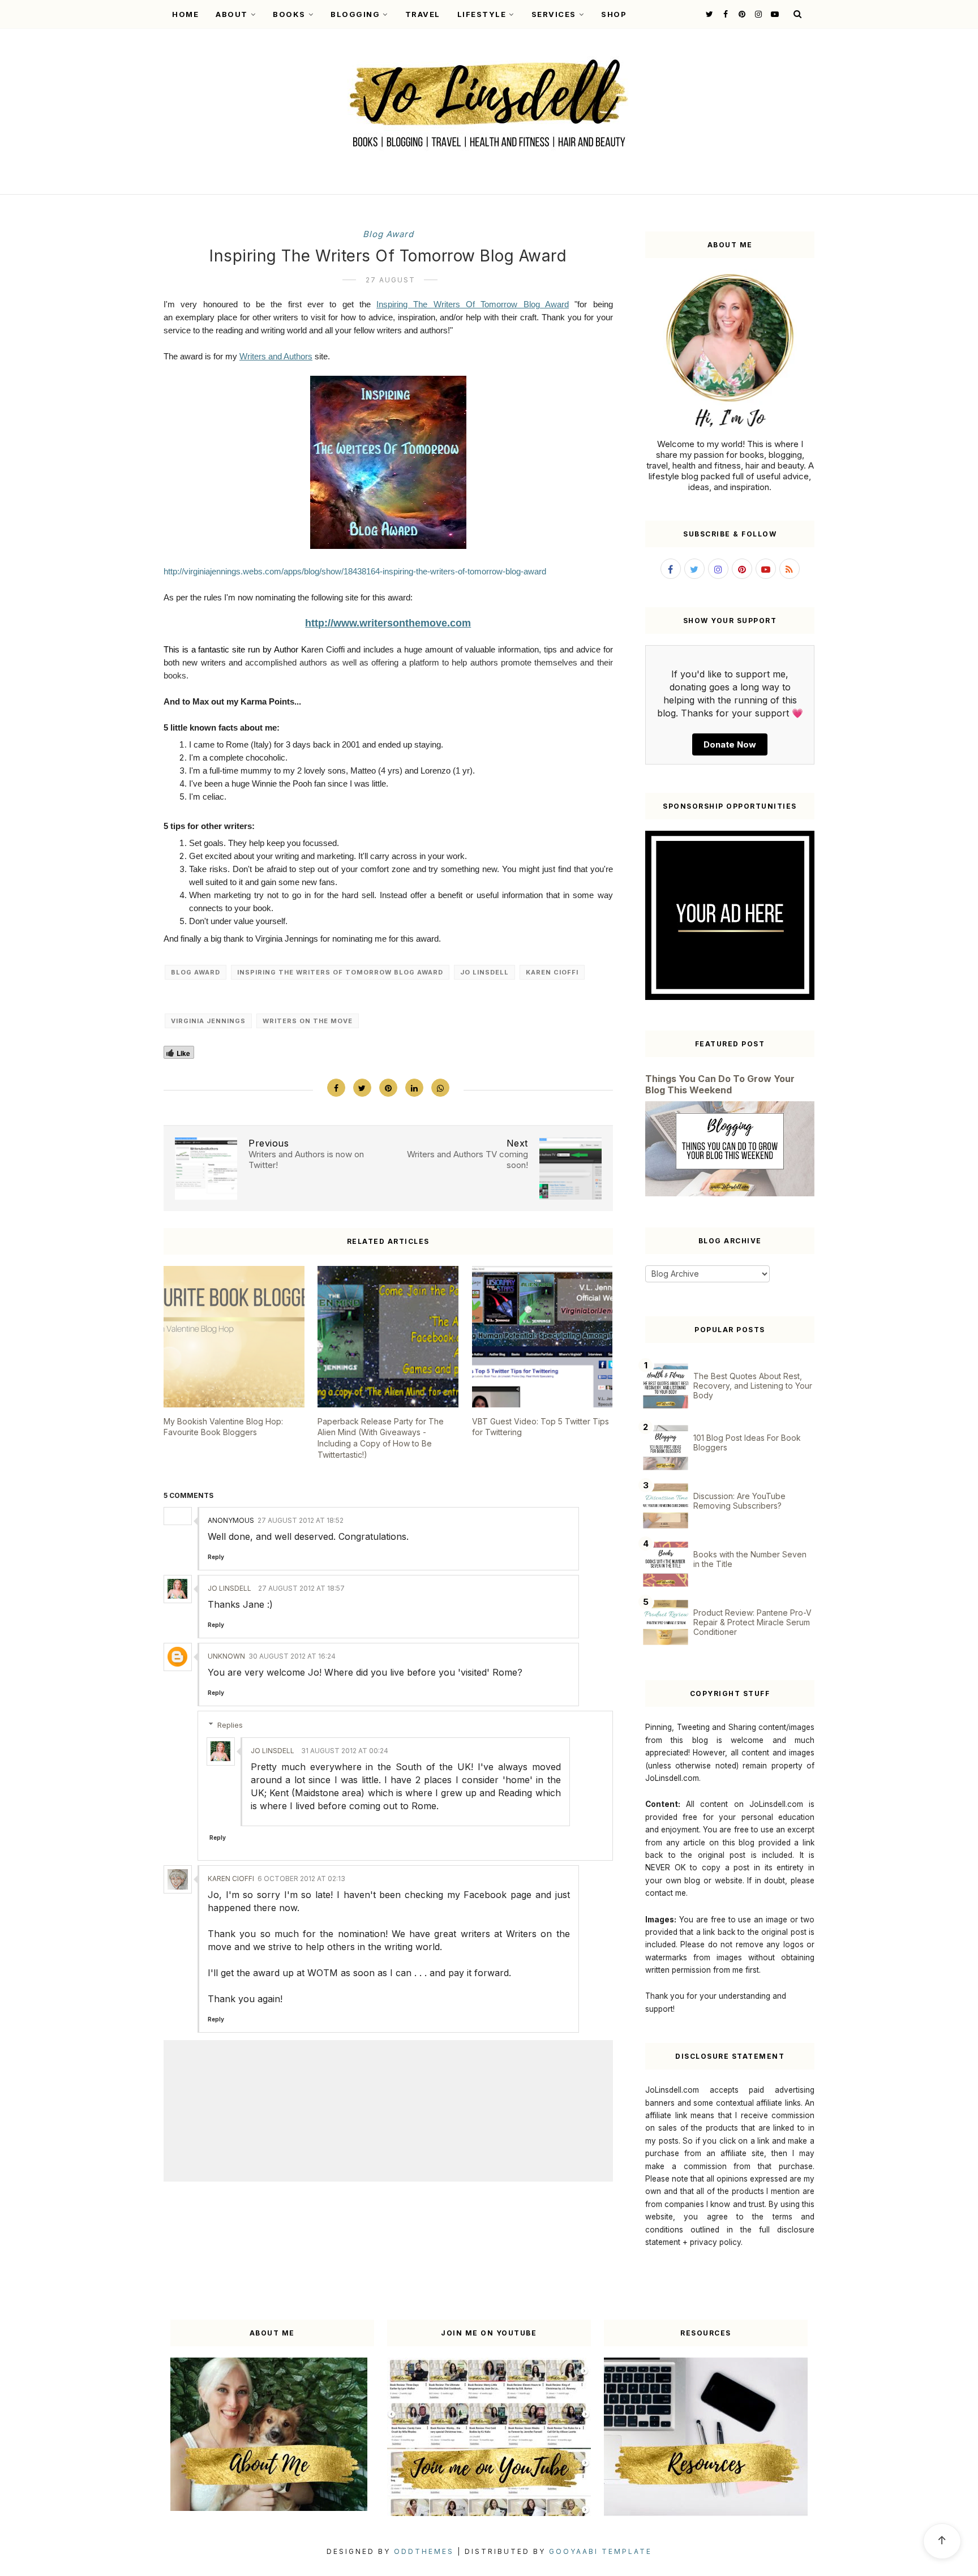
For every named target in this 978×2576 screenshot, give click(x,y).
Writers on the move (308, 1021)
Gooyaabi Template (600, 2551)
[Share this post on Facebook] (336, 1088)
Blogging (355, 14)
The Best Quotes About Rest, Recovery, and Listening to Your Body (753, 1386)
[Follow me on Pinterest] (741, 14)
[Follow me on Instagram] (757, 14)
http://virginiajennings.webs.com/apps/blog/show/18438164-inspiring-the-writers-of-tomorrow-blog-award (355, 571)
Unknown (226, 1656)
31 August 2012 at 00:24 (345, 1751)
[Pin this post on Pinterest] (388, 1088)
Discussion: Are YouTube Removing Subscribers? (739, 1501)
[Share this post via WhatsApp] (440, 1088)
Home (185, 14)
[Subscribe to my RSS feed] (790, 569)
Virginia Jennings (208, 1021)
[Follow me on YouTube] (773, 14)
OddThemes (424, 2551)
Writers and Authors (276, 356)
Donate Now (730, 744)
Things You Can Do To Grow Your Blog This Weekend (720, 1084)
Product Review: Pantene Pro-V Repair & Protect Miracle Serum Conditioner (752, 1622)
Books (289, 14)
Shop (614, 14)
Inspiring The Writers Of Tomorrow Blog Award (473, 304)
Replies (230, 1725)
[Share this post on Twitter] (362, 1088)
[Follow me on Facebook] (724, 14)
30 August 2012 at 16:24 (292, 1656)
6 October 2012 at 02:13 (301, 1879)
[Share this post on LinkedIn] (414, 1088)
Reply (216, 1557)
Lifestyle (482, 14)
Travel (423, 14)
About (232, 14)
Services (554, 14)
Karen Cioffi (552, 972)
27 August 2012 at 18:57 (301, 1588)
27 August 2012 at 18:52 (301, 1520)
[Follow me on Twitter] (708, 14)
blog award (388, 234)
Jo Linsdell (484, 972)
